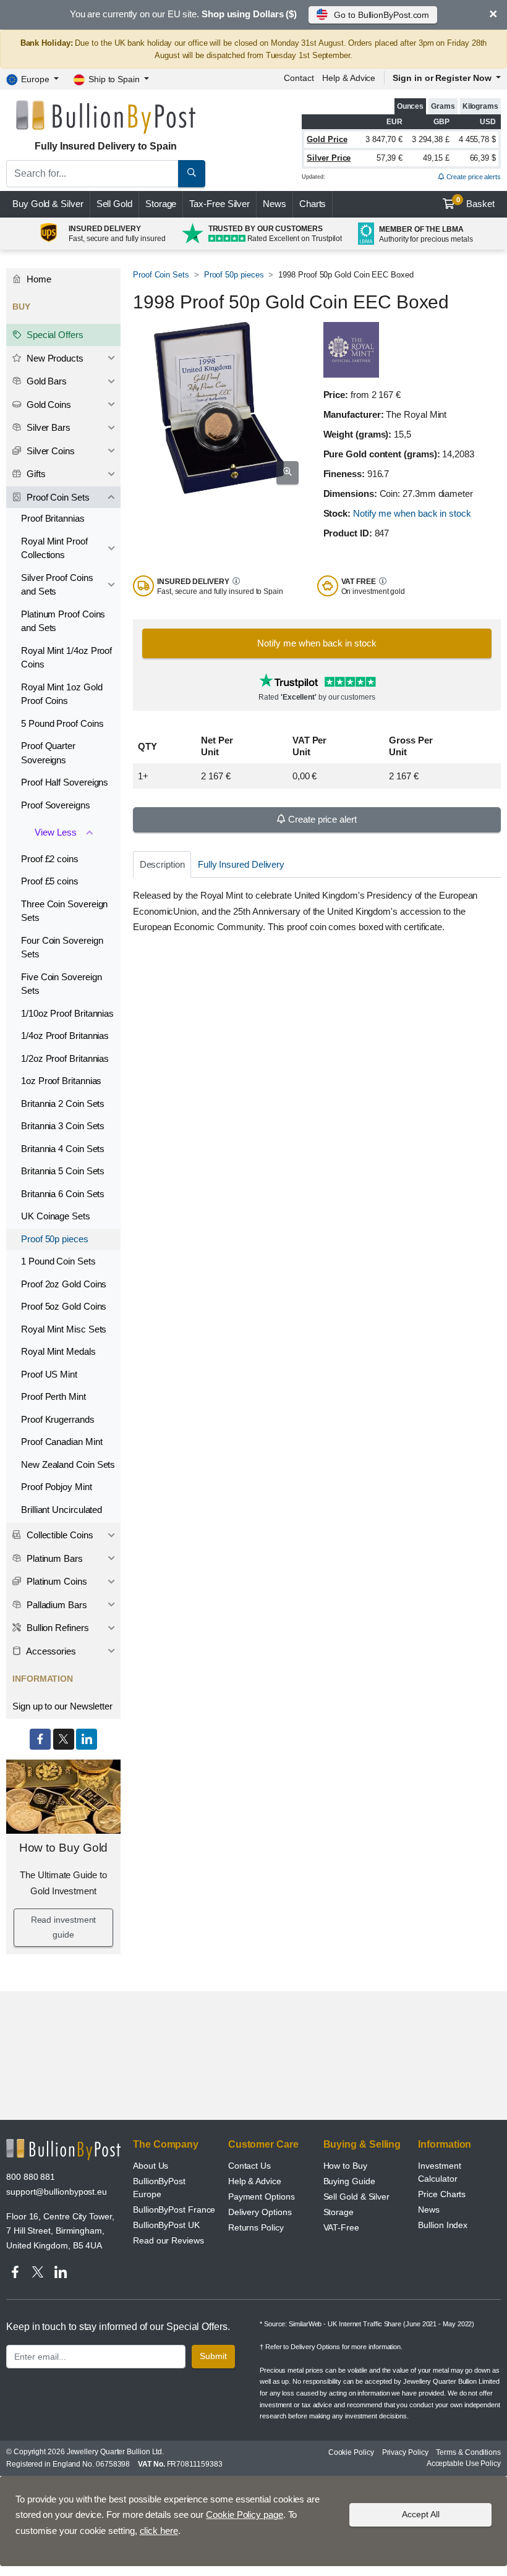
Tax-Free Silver (219, 204)
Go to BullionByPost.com (381, 15)
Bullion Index (443, 2225)
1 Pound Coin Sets (58, 1261)
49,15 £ (436, 158)
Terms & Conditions (468, 2452)
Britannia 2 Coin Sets (63, 1104)
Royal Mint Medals (58, 1351)
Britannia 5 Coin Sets (63, 1171)
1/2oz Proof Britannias (65, 1058)
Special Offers (54, 335)
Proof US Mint (49, 1374)
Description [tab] (162, 864)
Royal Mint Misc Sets (64, 1329)
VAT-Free (341, 2227)
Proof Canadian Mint (62, 1442)
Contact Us (249, 2166)
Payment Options (262, 2197)
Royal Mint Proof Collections (54, 548)
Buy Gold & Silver (48, 204)
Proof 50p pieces (234, 275)
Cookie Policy (351, 2452)
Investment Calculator (439, 2172)
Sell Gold (114, 204)
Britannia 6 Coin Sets (63, 1194)
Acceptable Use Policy (464, 2464)
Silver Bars (47, 427)
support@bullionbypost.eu (57, 2192)
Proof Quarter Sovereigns (48, 753)
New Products (54, 358)
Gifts (35, 474)
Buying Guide (349, 2181)
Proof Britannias (53, 518)
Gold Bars (45, 381)
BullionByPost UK (166, 2225)
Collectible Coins (59, 1535)
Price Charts (442, 2194)
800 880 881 (31, 2177)
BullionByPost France (174, 2210)
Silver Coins (49, 451)
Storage (161, 204)
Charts (313, 204)
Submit (213, 2356)
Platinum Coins (56, 1581)
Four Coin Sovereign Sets (62, 947)
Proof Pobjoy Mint (57, 1487)
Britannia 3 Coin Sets (63, 1126)
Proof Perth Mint (53, 1396)
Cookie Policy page (245, 2515)
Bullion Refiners (57, 1628)
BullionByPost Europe (159, 2188)
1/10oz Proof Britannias (67, 1013)
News (275, 204)
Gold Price (327, 139)
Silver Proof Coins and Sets (57, 585)
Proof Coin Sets (161, 275)
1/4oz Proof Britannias (65, 1036)
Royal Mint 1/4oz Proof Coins (66, 658)
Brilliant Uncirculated (62, 1510)
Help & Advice (349, 78)
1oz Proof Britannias (61, 1081)
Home (38, 279)
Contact (299, 78)
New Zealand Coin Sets (68, 1464)
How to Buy (345, 2166)
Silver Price (329, 158)
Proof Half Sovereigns (65, 782)
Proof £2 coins (50, 859)
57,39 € (390, 158)
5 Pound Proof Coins (62, 723)
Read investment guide (64, 1927)
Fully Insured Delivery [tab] (241, 864)
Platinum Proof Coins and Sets (63, 621)
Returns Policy (256, 2227)
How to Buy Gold (64, 1848)
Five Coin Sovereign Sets (61, 984)
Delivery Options (260, 2212)
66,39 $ (483, 158)
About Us (151, 2166)
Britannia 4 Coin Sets (63, 1149)
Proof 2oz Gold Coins (64, 1284)
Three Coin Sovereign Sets (64, 911)
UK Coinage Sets (56, 1216)
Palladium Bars (56, 1605)
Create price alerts (473, 177)
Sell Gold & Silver (357, 2197)
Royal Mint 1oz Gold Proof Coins (62, 694)
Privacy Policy (405, 2452)
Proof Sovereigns (56, 805)
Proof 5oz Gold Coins (64, 1306)
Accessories (50, 1651)
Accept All (421, 2514)
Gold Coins (48, 405)
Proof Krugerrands (58, 1419)
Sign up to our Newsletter (62, 1706)
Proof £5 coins (50, 881)
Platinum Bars (53, 1558)
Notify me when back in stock (412, 513)
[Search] (192, 174)
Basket (476, 203)
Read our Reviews (168, 2240)
